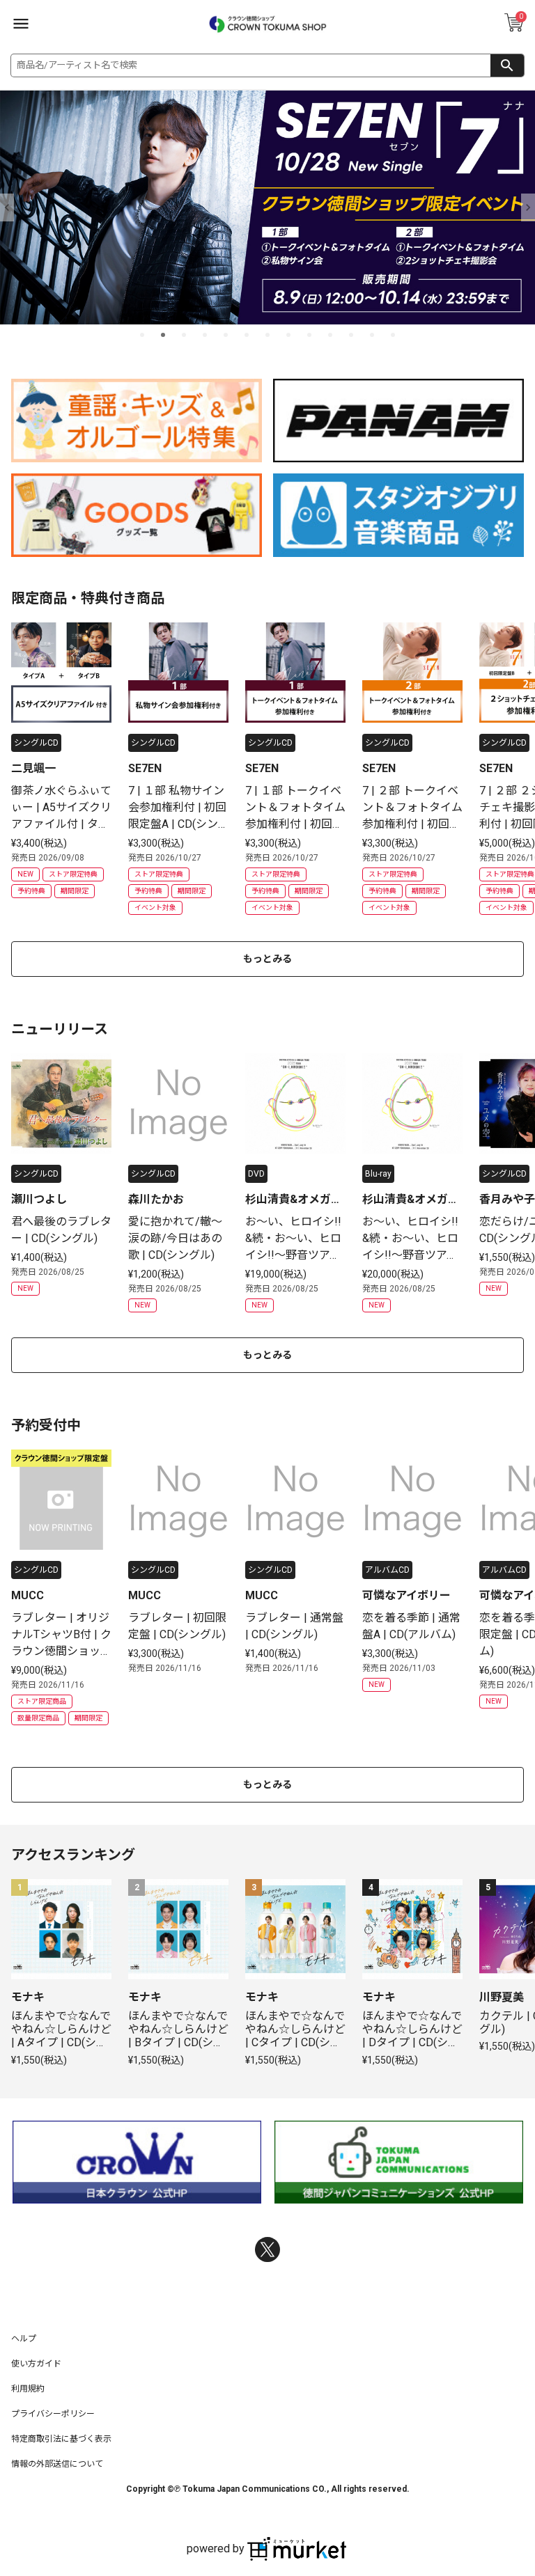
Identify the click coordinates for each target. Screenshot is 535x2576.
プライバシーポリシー (53, 2414)
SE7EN (145, 768)
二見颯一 (33, 768)
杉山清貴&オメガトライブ (294, 1200)
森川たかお (156, 1199)
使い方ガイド (36, 2364)
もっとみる (267, 959)
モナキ (28, 1997)
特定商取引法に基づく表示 (61, 2439)
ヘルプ (24, 2339)
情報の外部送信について (57, 2464)
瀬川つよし (39, 1199)
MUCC (28, 1595)
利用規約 (28, 2389)
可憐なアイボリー (406, 1595)
